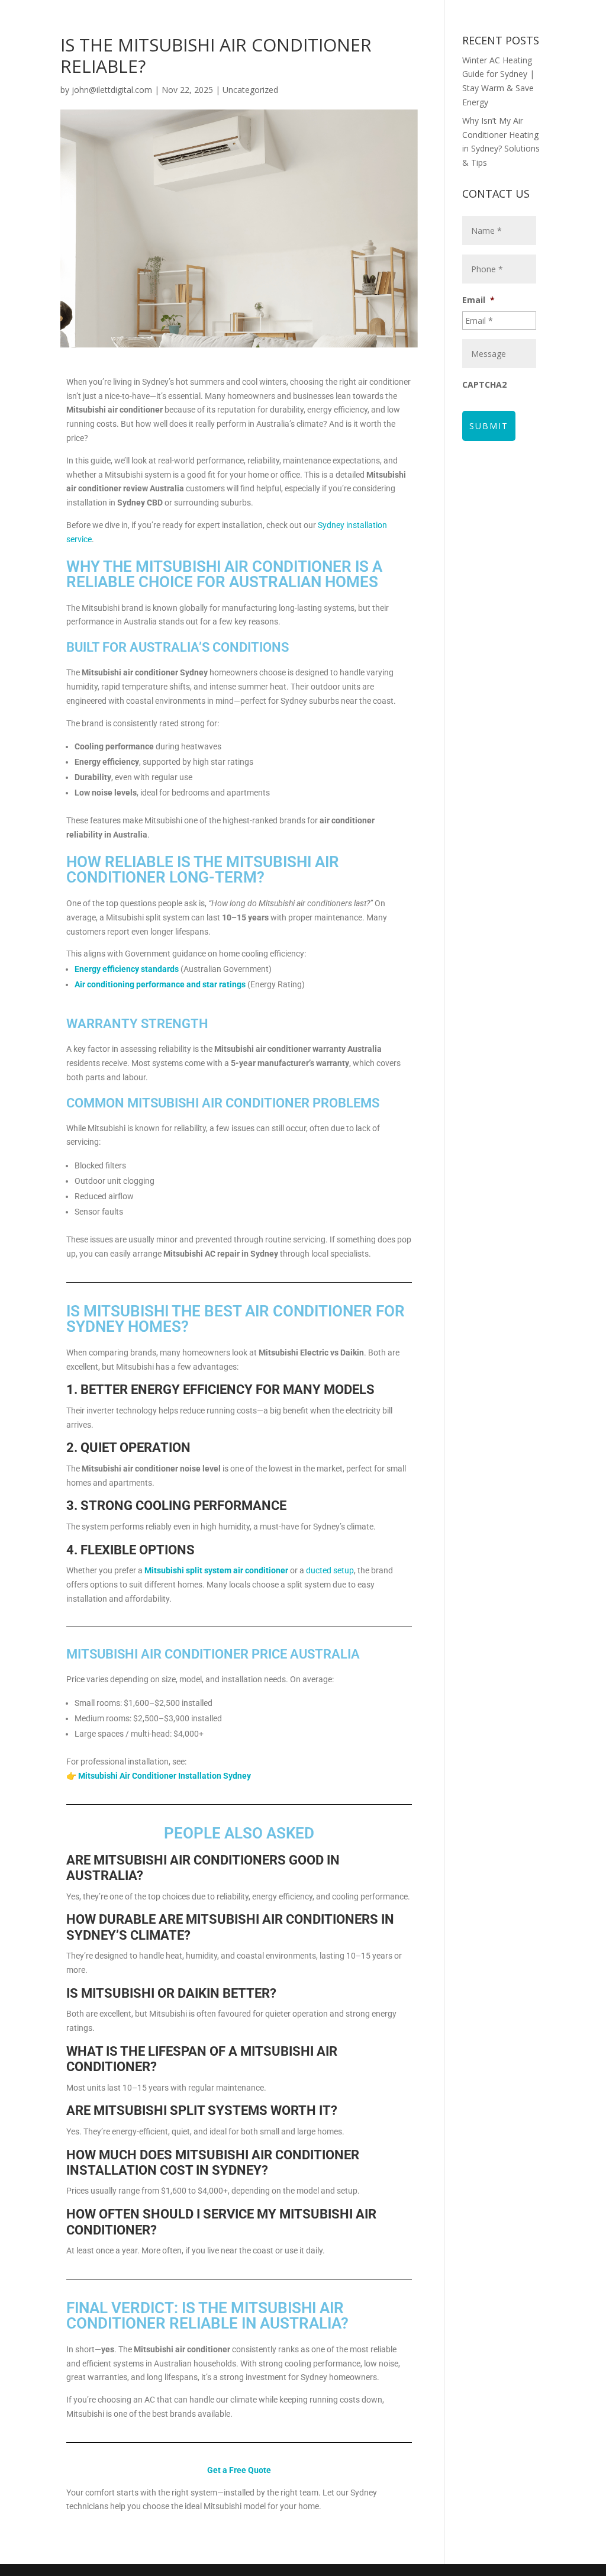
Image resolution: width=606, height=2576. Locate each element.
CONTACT (507, 62)
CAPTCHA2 (484, 385)
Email (478, 300)
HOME (183, 12)
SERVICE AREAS (430, 62)
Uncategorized (250, 90)
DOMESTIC (400, 12)
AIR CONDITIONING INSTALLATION (281, 12)
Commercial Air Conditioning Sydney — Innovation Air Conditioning (207, 62)
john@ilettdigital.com (112, 90)
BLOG (373, 62)
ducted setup (330, 1570)
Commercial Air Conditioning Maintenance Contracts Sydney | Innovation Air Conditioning (296, 37)
